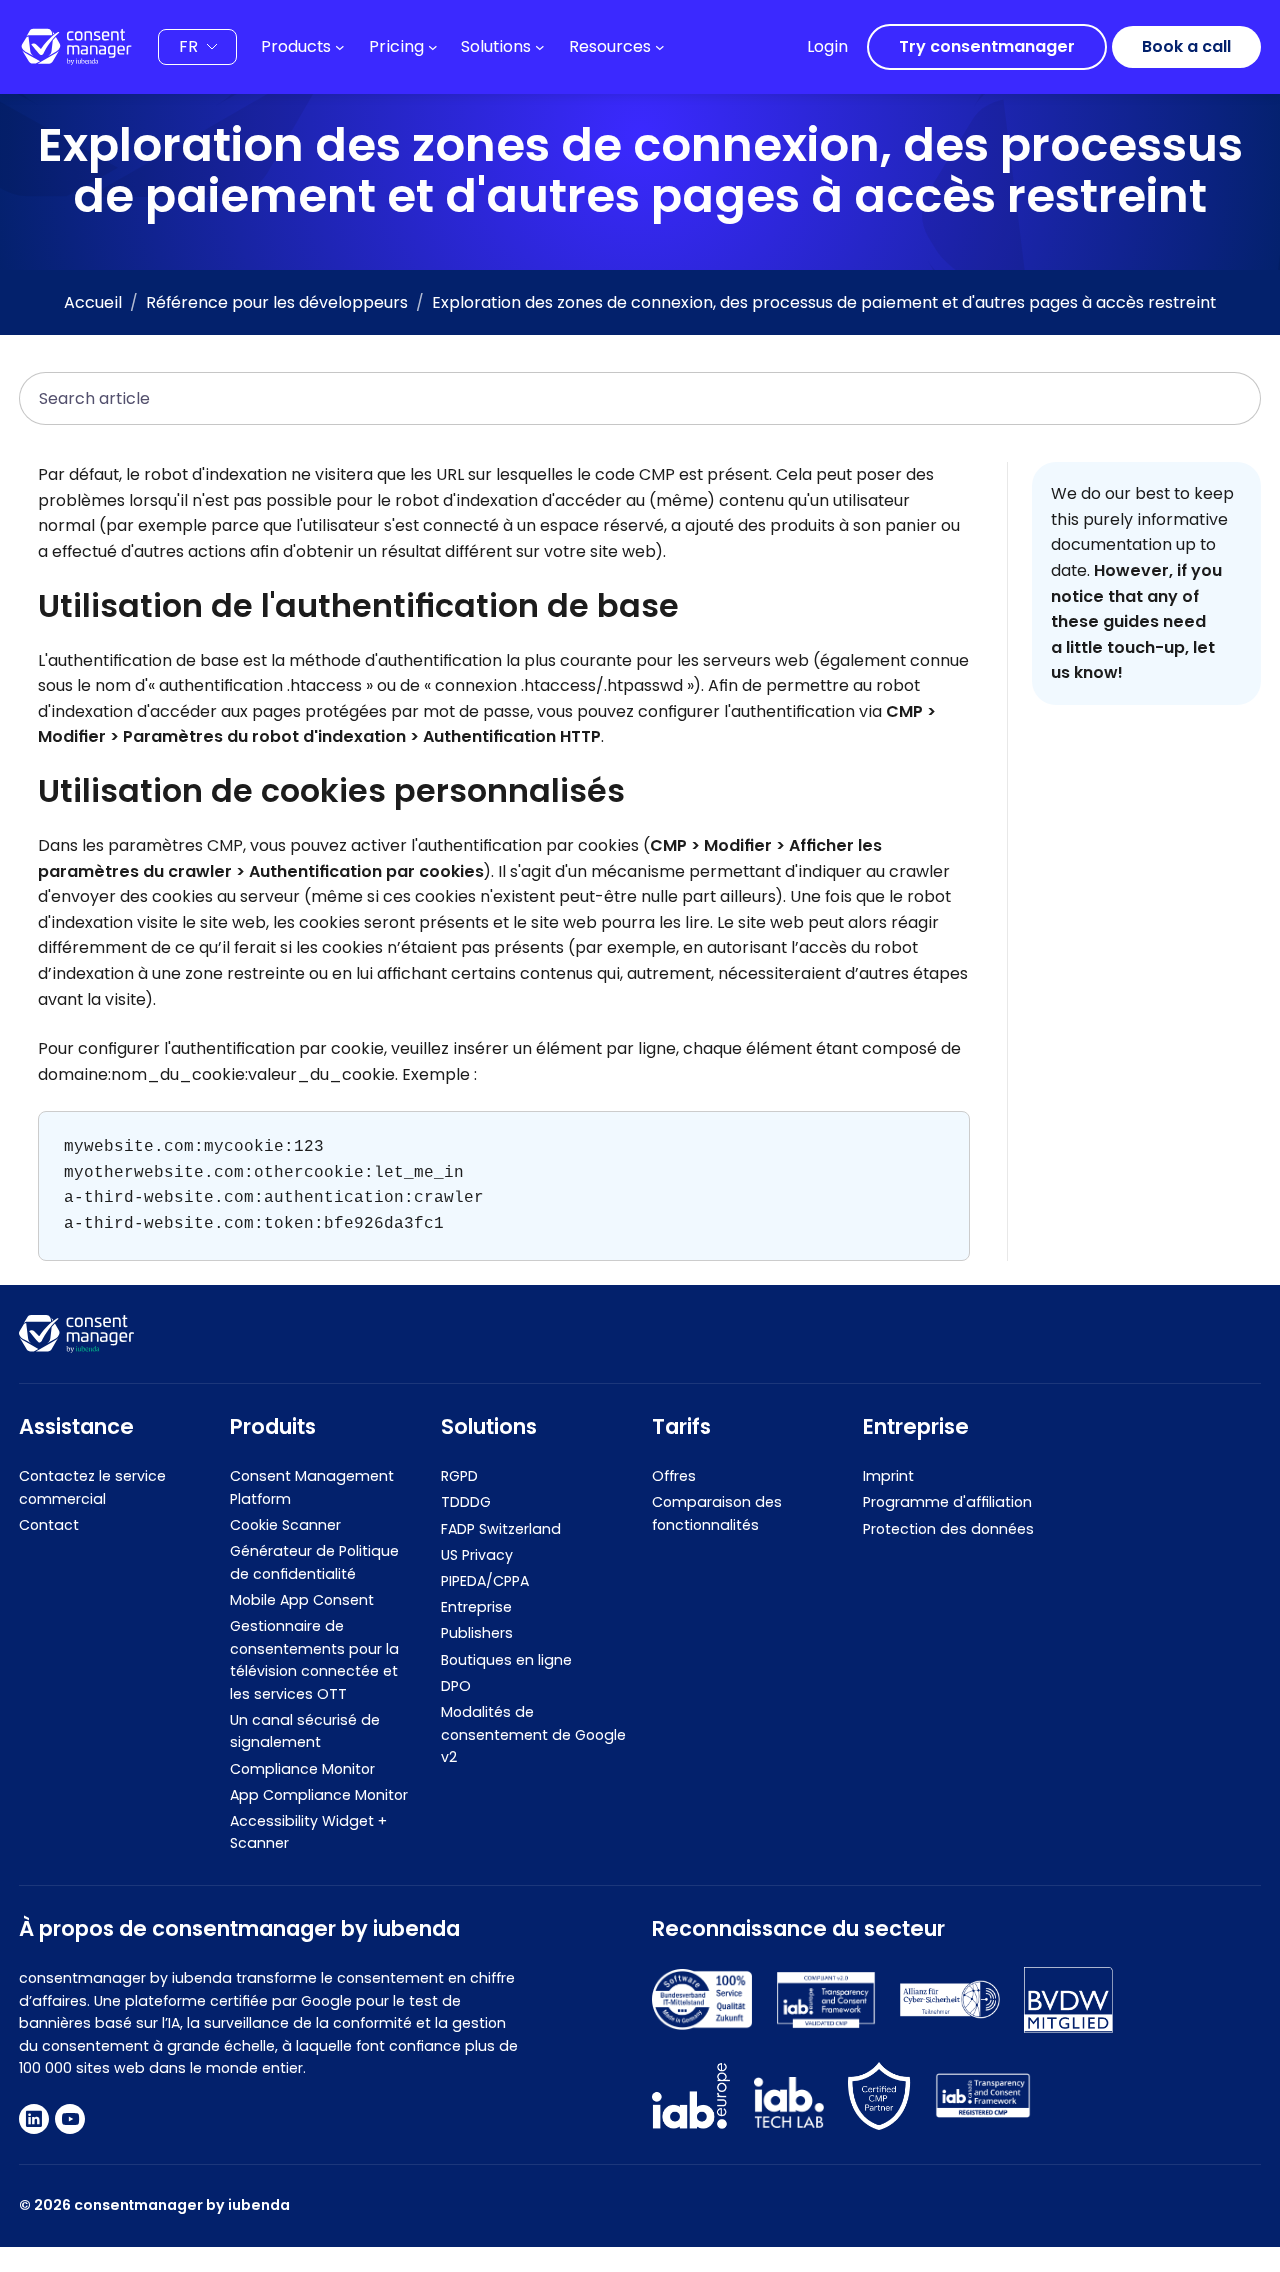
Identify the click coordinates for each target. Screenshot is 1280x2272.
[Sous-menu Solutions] (540, 47)
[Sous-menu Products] (340, 47)
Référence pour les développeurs (277, 302)
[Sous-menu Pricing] (433, 47)
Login (827, 46)
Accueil (93, 302)
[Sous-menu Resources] (660, 47)
